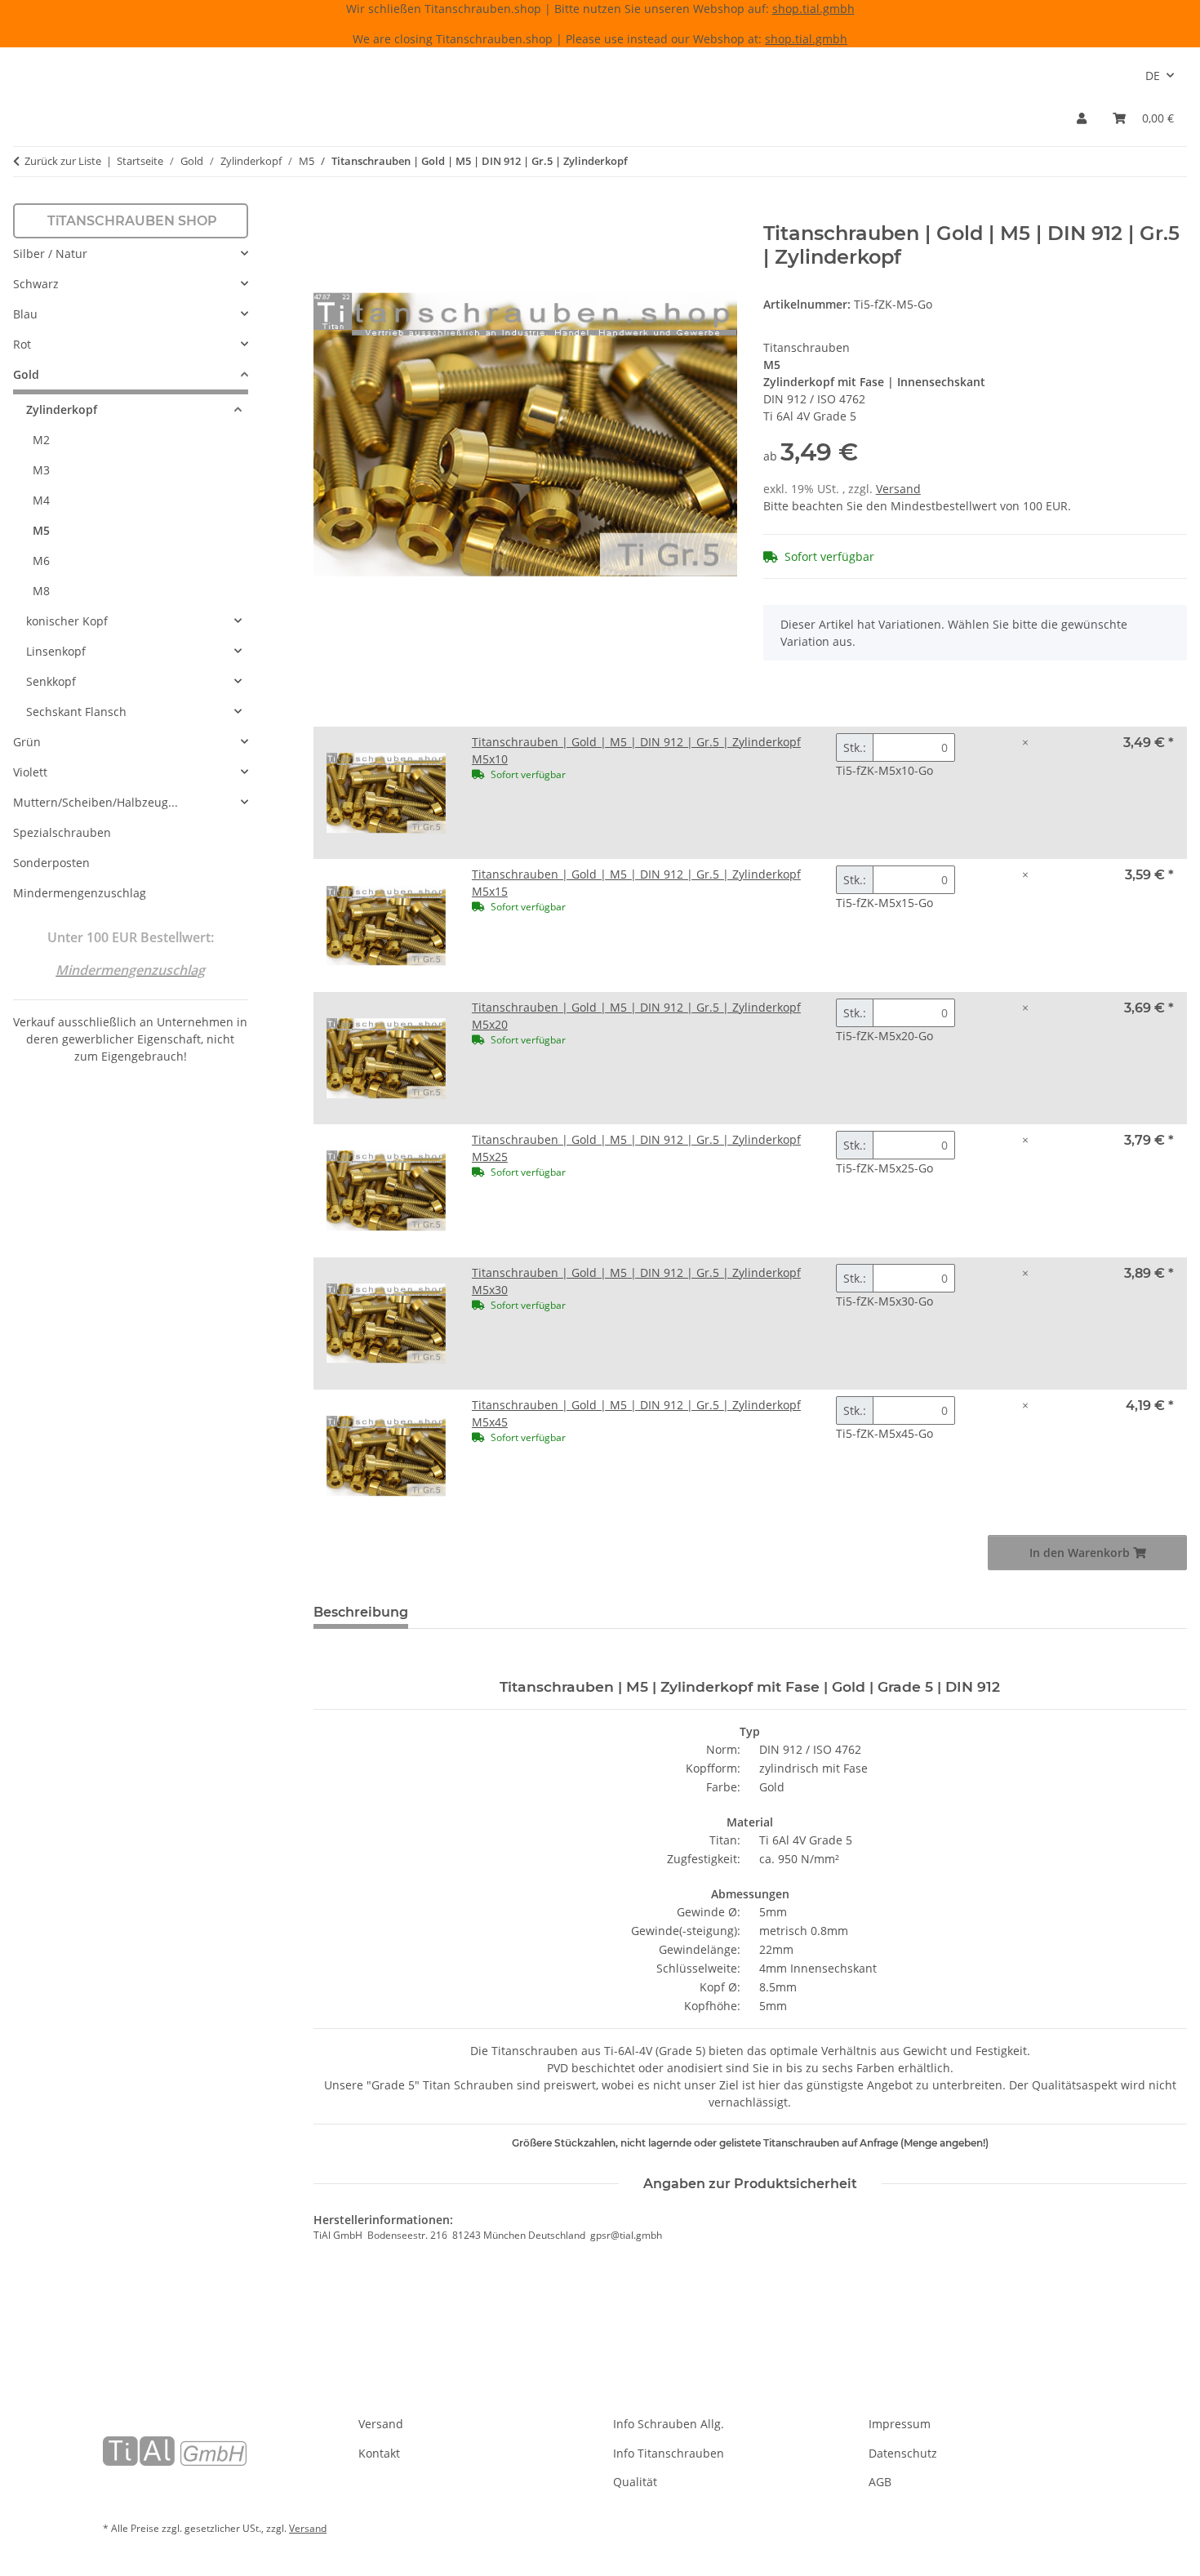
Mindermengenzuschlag (80, 893)
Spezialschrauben (62, 832)
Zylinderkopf (62, 409)
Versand (898, 489)
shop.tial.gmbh (813, 9)
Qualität (635, 2482)
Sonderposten (51, 863)
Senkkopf (51, 681)
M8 (41, 591)
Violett (30, 772)
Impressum (900, 2424)
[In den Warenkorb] (327, 213)
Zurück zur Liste (63, 161)
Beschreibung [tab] (361, 1612)
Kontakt (379, 2453)
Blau (25, 314)
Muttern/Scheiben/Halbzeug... (96, 802)
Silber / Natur (50, 254)
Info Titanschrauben (669, 2453)
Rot (22, 344)
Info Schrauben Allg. (669, 2424)
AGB (880, 2482)
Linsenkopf (56, 651)
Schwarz (36, 284)
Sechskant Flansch (76, 712)
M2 (41, 440)
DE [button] (1153, 76)
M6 (41, 561)
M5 (41, 530)
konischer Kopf (67, 621)
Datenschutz (903, 2453)
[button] (1082, 118)
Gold (26, 374)
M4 (41, 500)
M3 (41, 470)
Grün (27, 742)
